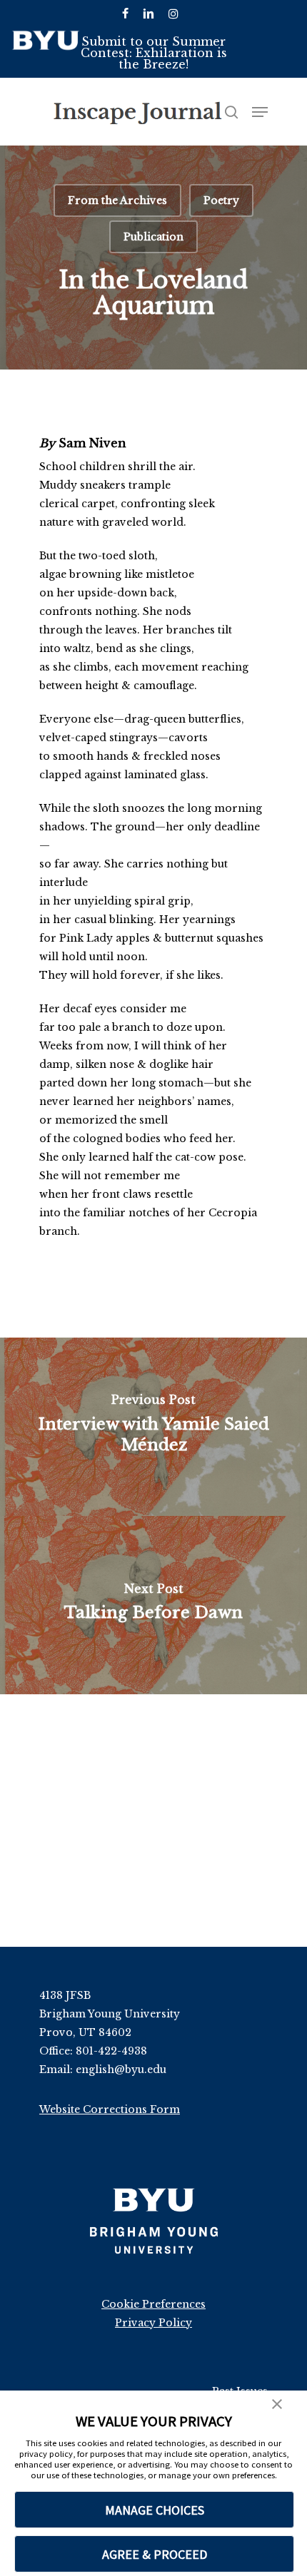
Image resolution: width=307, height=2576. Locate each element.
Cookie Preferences (153, 2304)
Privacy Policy (153, 2323)
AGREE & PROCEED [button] (155, 2554)
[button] (277, 2406)
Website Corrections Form (110, 2109)
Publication (153, 237)
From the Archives (117, 200)
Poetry (221, 200)
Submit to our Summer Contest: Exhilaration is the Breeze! (154, 53)
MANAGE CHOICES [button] (155, 2510)
